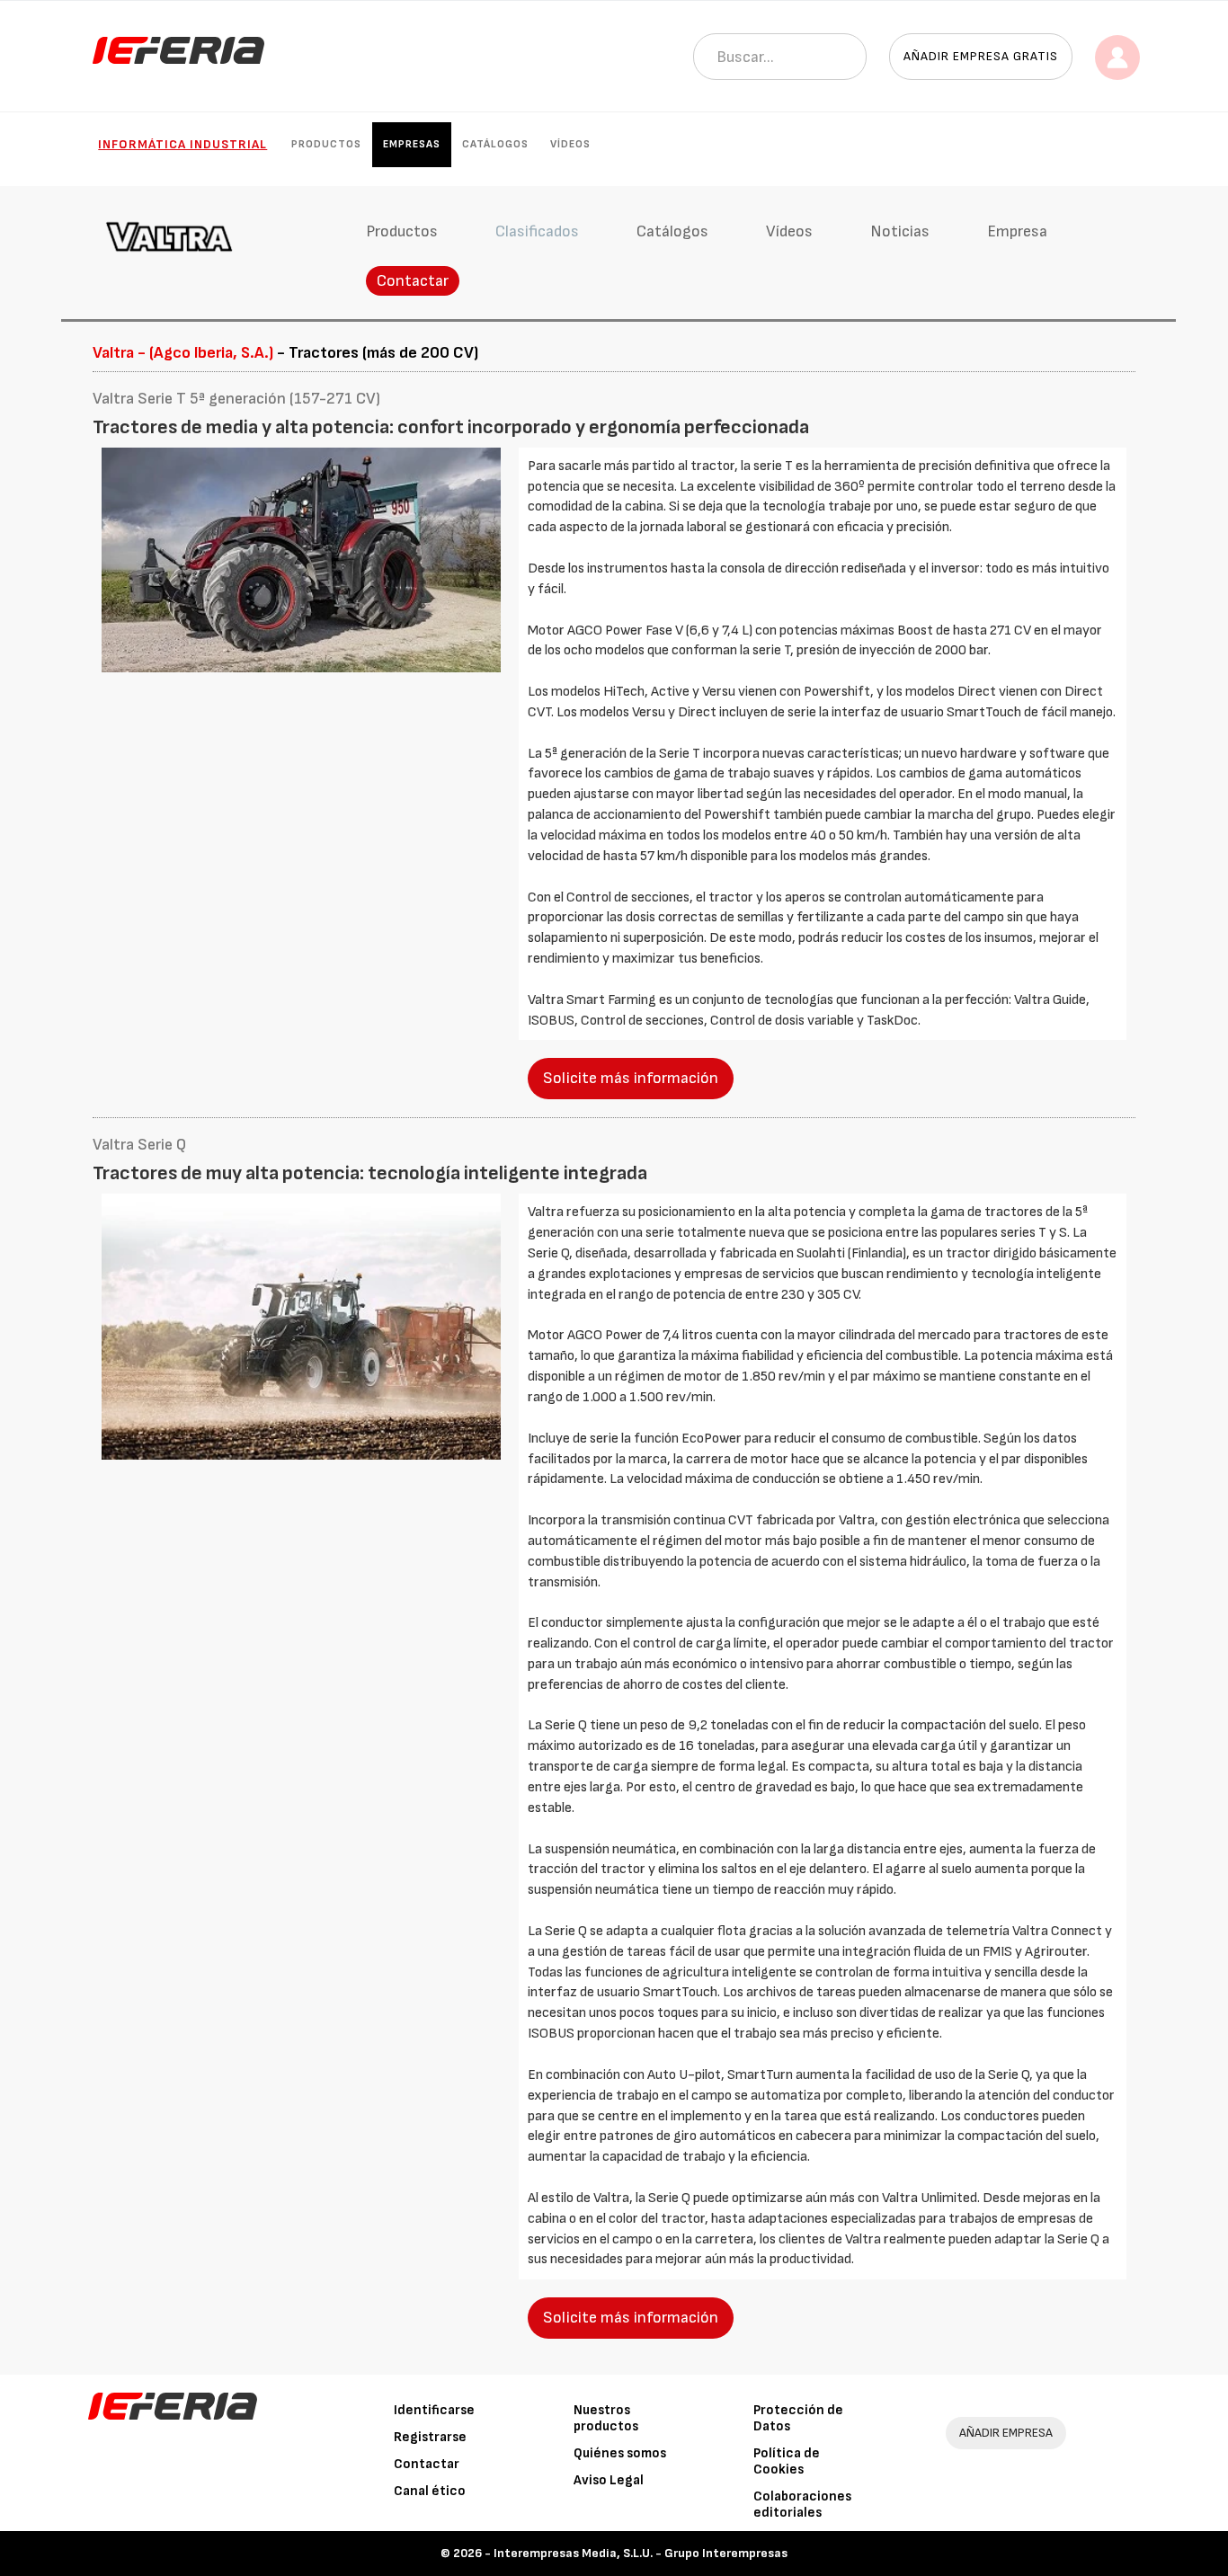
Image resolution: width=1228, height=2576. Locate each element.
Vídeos (570, 144)
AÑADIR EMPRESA (1006, 2433)
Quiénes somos (620, 2453)
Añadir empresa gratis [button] (981, 56)
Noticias (900, 231)
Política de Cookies (787, 2461)
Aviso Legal (609, 2480)
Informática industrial (182, 144)
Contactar (413, 281)
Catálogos (495, 144)
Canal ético (430, 2491)
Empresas (412, 144)
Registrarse (430, 2437)
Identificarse (434, 2410)
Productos (326, 144)
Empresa (1017, 231)
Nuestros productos (606, 2418)
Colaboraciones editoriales (802, 2505)
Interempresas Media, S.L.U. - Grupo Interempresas (641, 2553)
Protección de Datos (798, 2418)
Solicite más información (631, 1078)
